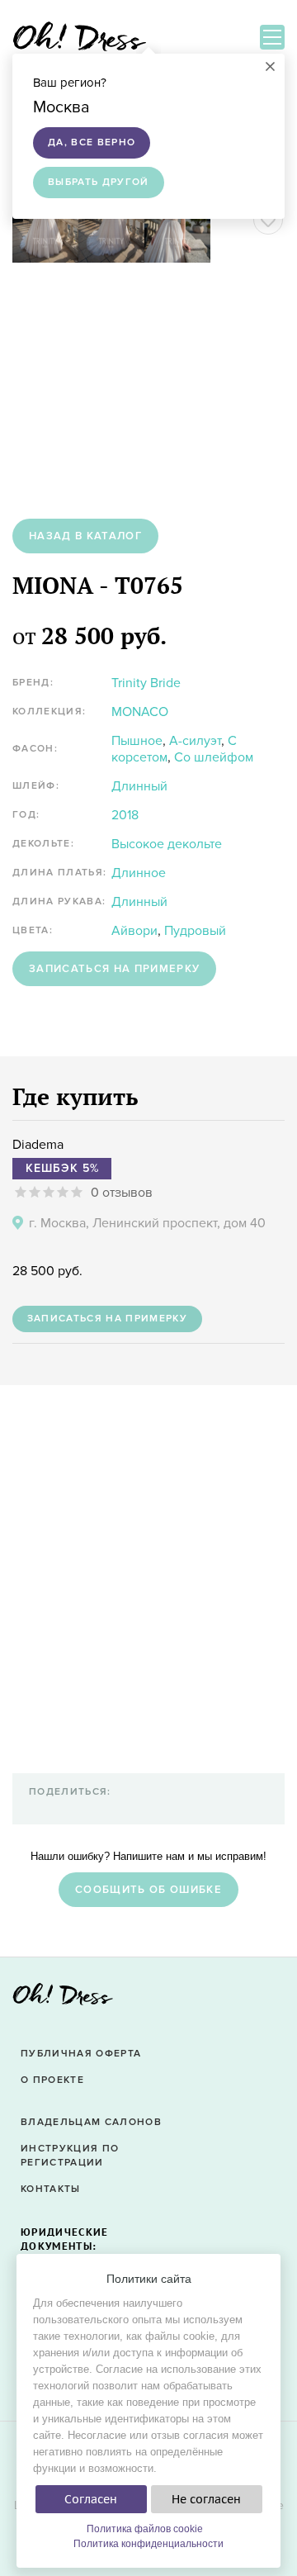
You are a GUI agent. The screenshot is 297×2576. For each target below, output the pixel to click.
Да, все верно (92, 142)
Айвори (134, 931)
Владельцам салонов (91, 2122)
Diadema (38, 1145)
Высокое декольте (167, 844)
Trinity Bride (146, 683)
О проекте (52, 2080)
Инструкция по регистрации (70, 2156)
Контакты (51, 2189)
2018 (125, 815)
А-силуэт (195, 741)
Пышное (137, 741)
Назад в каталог (85, 536)
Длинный (139, 786)
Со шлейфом (214, 757)
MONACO (140, 712)
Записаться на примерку (114, 969)
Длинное (139, 873)
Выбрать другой (99, 182)
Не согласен (206, 2499)
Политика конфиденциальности (148, 2544)
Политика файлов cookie (145, 2529)
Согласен (91, 2499)
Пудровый (195, 931)
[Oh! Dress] (63, 1999)
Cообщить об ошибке (148, 1890)
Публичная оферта (81, 2054)
